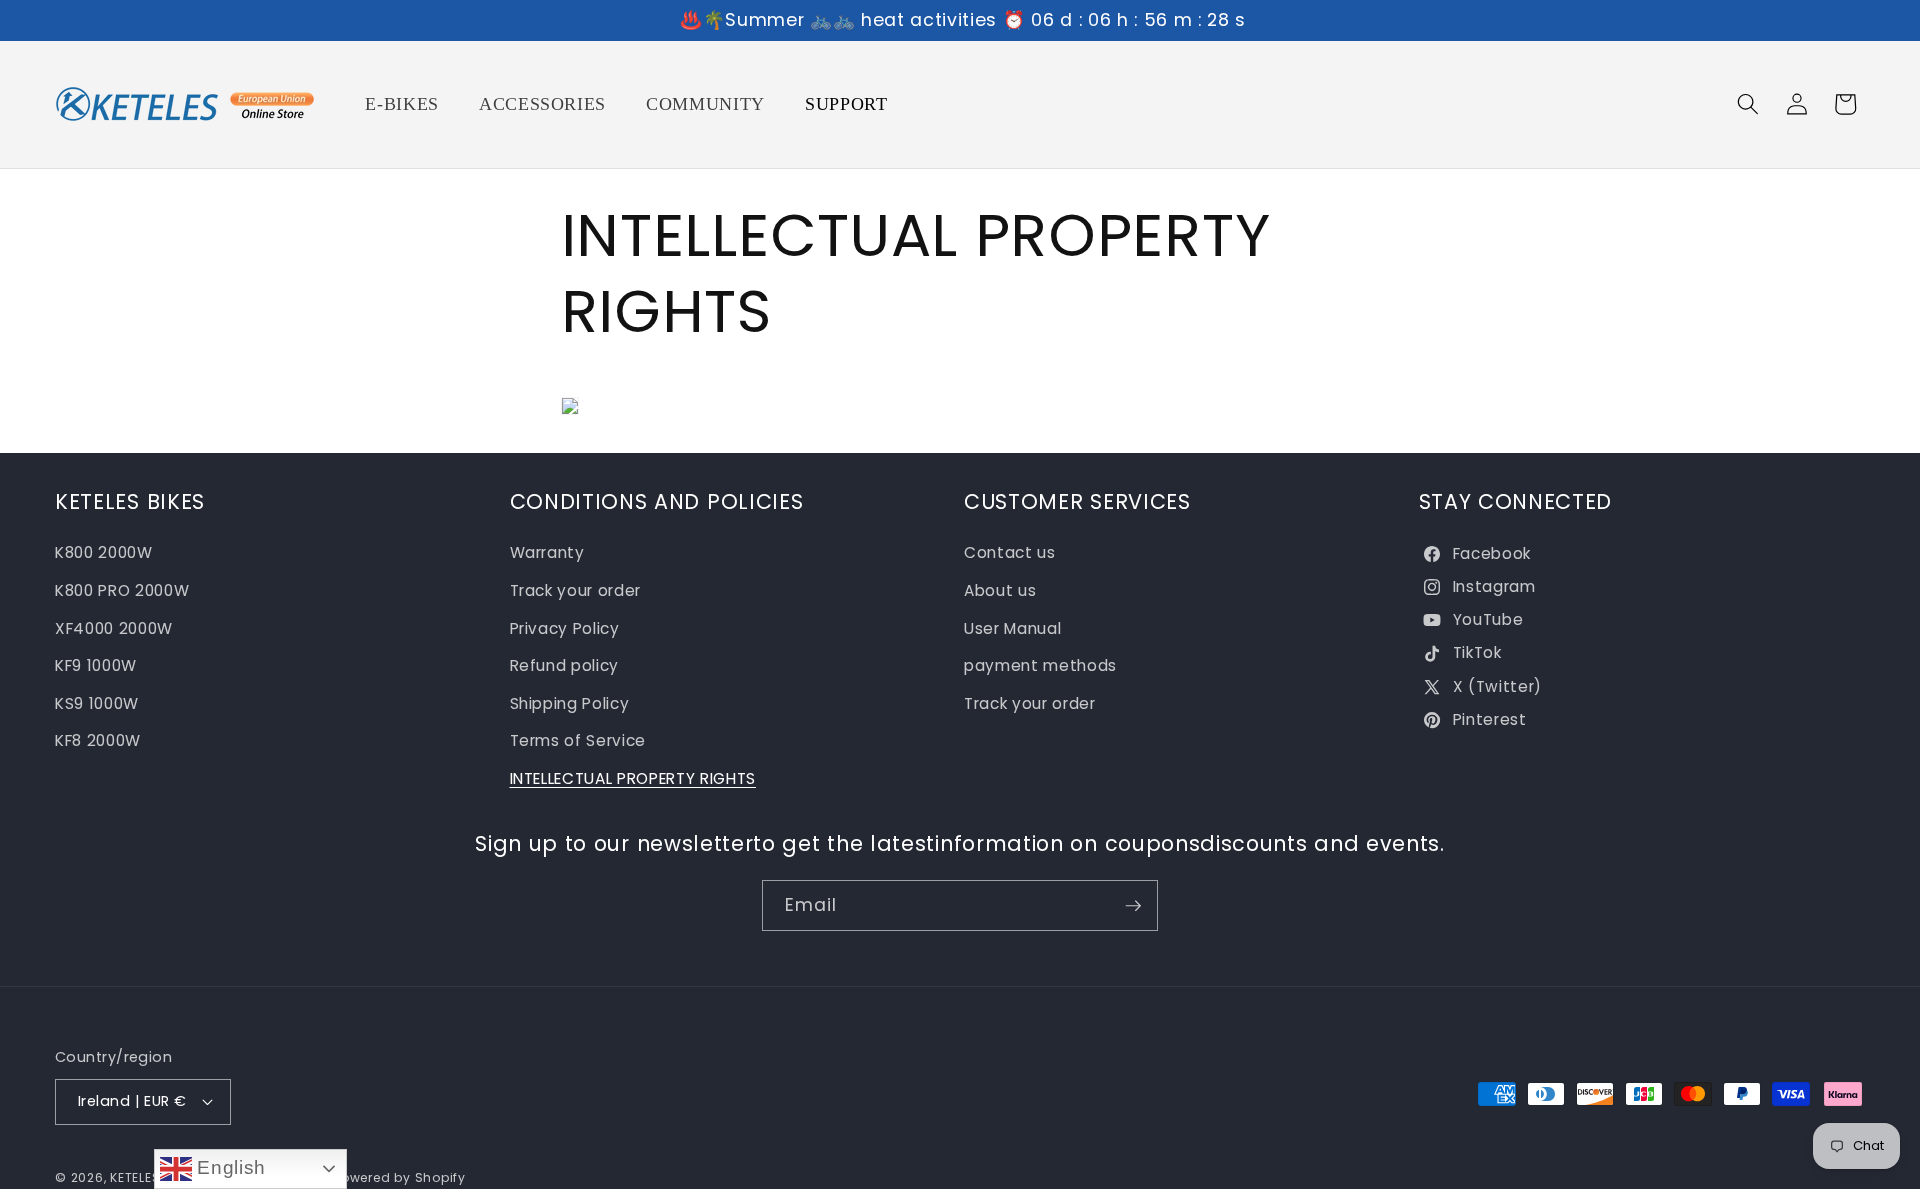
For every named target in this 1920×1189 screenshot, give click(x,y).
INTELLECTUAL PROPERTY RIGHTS (633, 778)
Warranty (547, 552)
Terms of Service (578, 740)
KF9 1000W (96, 665)
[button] (1748, 104)
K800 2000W (104, 552)
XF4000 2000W (114, 628)
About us (1000, 590)
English (229, 1167)
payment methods (1040, 665)
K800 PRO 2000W (122, 590)
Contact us (1010, 552)
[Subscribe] (1133, 906)
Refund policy (565, 665)
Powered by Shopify (399, 1177)
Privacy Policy (565, 628)
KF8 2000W (98, 740)
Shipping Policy (570, 703)
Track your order (576, 590)
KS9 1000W (97, 703)
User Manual (1012, 628)
